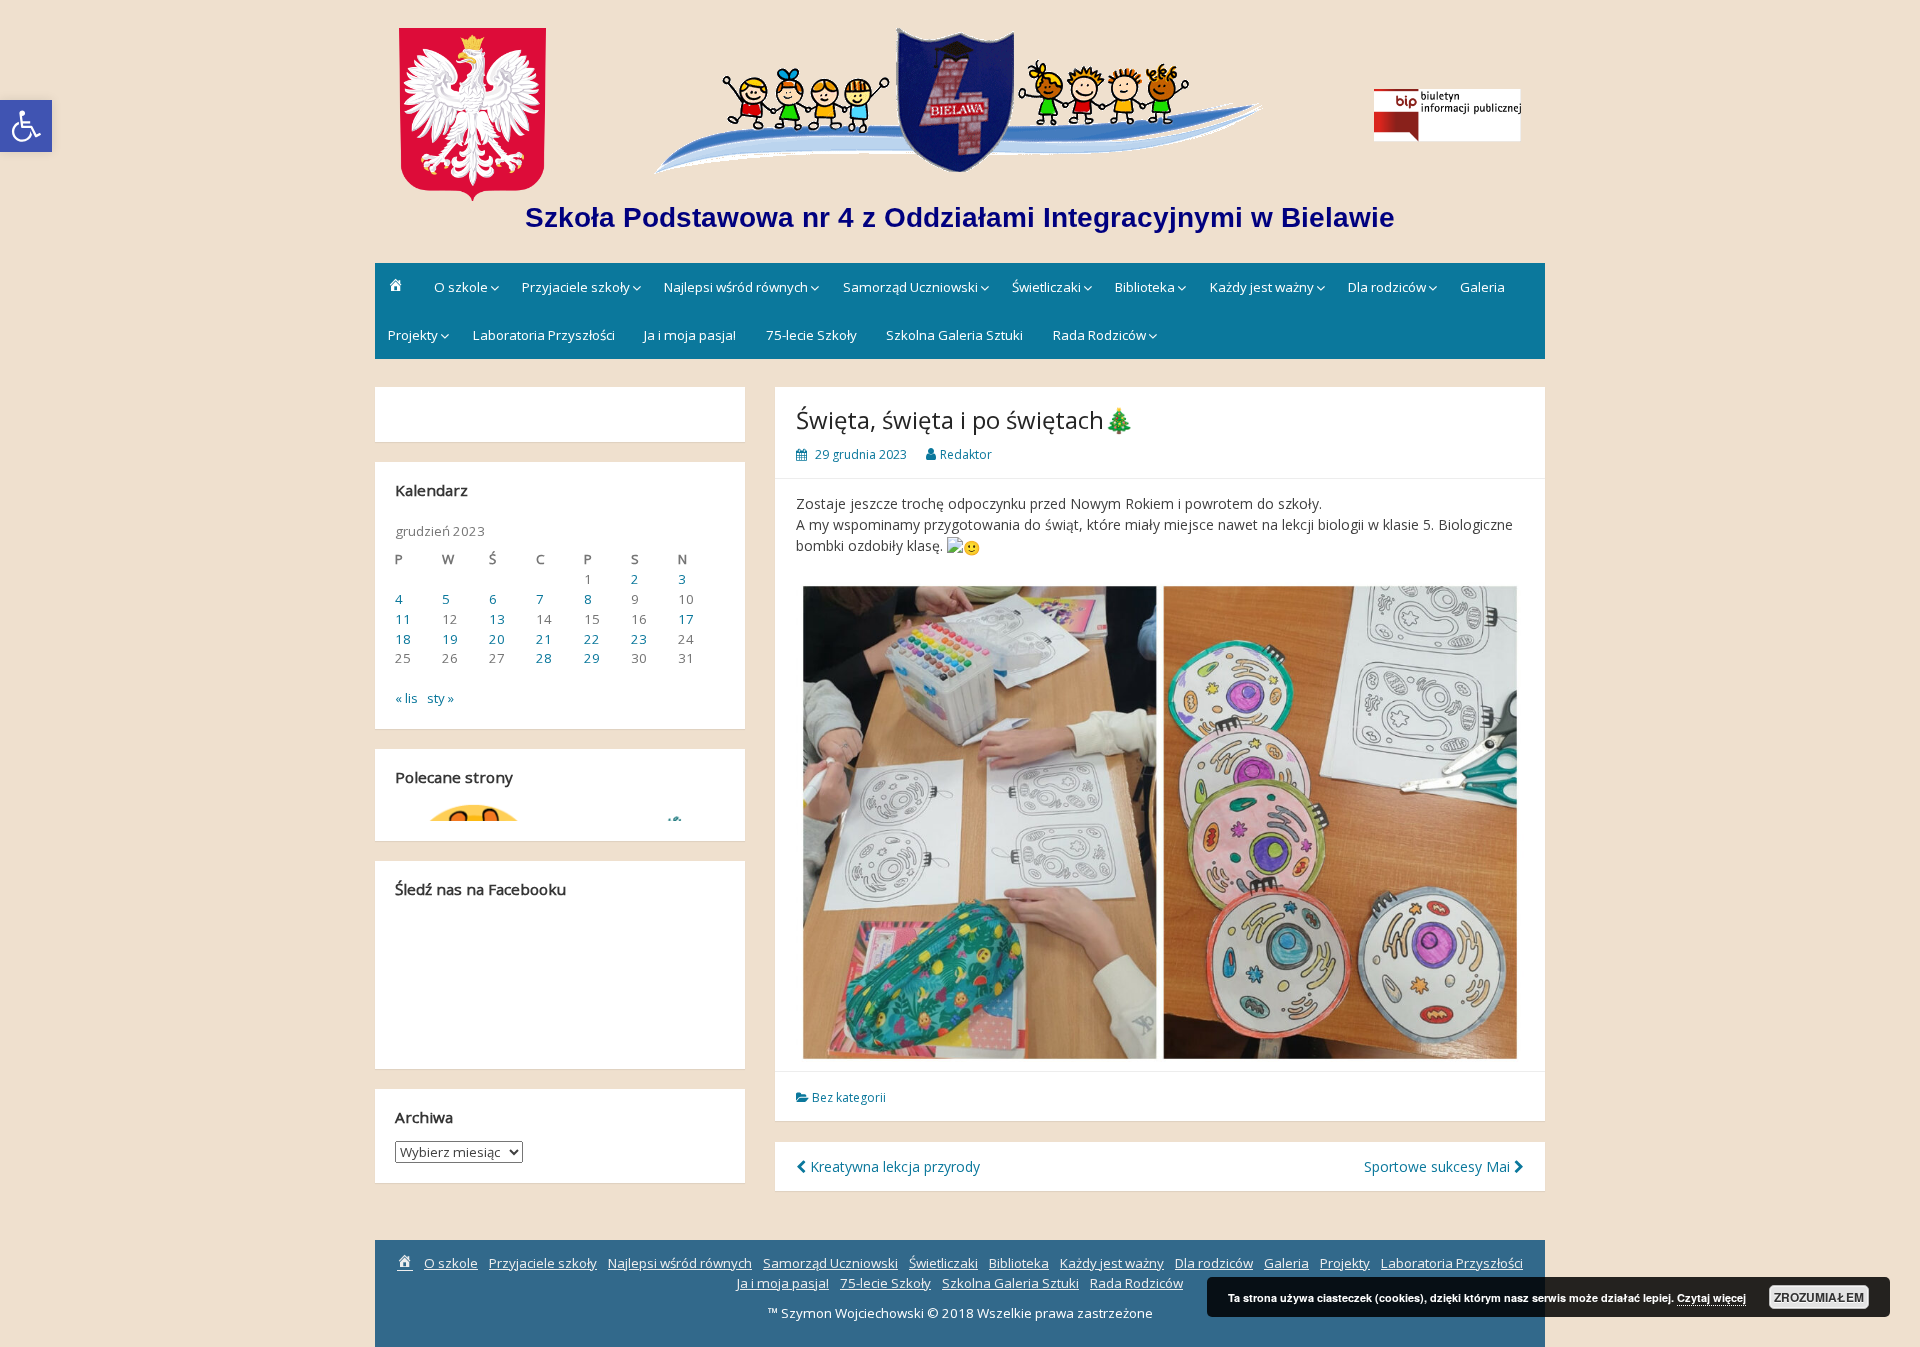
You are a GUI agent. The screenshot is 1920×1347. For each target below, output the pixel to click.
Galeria (1482, 287)
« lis (406, 698)
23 (639, 639)
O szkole (461, 287)
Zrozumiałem (1819, 1297)
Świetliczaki (1046, 287)
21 (544, 639)
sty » (440, 698)
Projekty (413, 335)
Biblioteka (1145, 287)
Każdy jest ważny (1262, 287)
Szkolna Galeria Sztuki (954, 335)
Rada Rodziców (1099, 335)
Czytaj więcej (1711, 1297)
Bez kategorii (849, 1097)
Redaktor (966, 454)
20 (497, 639)
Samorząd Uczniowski (910, 287)
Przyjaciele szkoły (576, 287)
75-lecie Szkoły (811, 335)
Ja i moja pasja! (690, 335)
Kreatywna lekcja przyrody (893, 1166)
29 (592, 658)
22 (592, 639)
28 (544, 658)
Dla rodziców (1387, 287)
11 (403, 619)
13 (497, 619)
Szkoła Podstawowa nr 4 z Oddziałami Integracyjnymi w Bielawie (960, 217)
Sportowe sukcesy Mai (1439, 1166)
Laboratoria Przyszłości (544, 335)
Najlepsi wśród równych (736, 287)
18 (403, 639)
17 (686, 619)
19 (450, 639)
